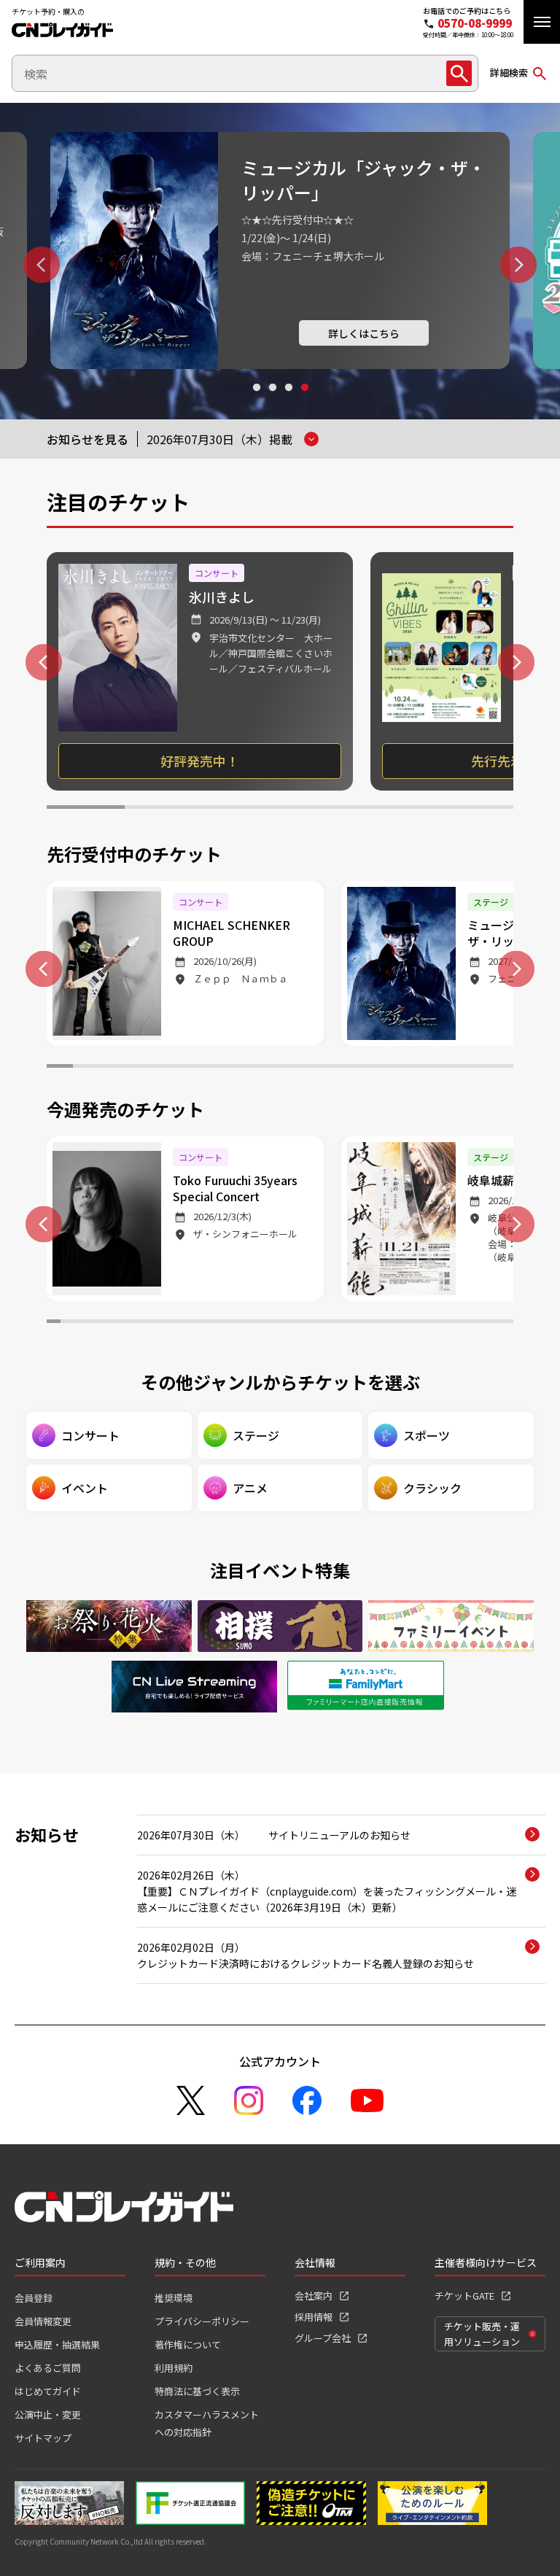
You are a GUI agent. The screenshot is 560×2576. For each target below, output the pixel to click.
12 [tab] (345, 1068)
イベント (85, 1488)
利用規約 (174, 2368)
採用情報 (314, 2317)
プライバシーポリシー (202, 2321)
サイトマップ (43, 2438)
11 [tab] (319, 1068)
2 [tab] (272, 401)
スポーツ (427, 1435)
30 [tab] (463, 1323)
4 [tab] (304, 401)
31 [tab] (478, 1323)
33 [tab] (506, 1323)
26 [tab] (407, 1323)
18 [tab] (500, 1068)
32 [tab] (492, 1323)
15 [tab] (423, 1068)
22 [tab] (350, 1323)
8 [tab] (241, 1068)
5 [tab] (397, 809)
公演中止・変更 (48, 2414)
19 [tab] (308, 1323)
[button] (542, 22)
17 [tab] (475, 1068)
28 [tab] (436, 1323)
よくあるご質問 (48, 2368)
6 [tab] (474, 809)
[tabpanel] (280, 251)
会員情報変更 (43, 2321)
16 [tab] (448, 1068)
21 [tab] (337, 1323)
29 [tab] (450, 1323)
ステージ (256, 1435)
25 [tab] (393, 1323)
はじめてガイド (48, 2391)
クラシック (432, 1488)
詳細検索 (509, 73)
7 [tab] (215, 1068)
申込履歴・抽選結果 (57, 2344)
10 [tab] (293, 1068)
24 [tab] (379, 1323)
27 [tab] (421, 1323)
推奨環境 (174, 2298)
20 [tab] (323, 1323)
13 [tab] (371, 1068)
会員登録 (34, 2298)
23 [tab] (365, 1323)
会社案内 (314, 2296)
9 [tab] (267, 1068)
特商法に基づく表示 (197, 2391)
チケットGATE (464, 2296)
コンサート (90, 1435)
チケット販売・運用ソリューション (482, 2334)
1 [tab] (256, 401)
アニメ (250, 1488)
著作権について (188, 2344)
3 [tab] (288, 401)
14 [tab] (397, 1068)
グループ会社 (323, 2338)
